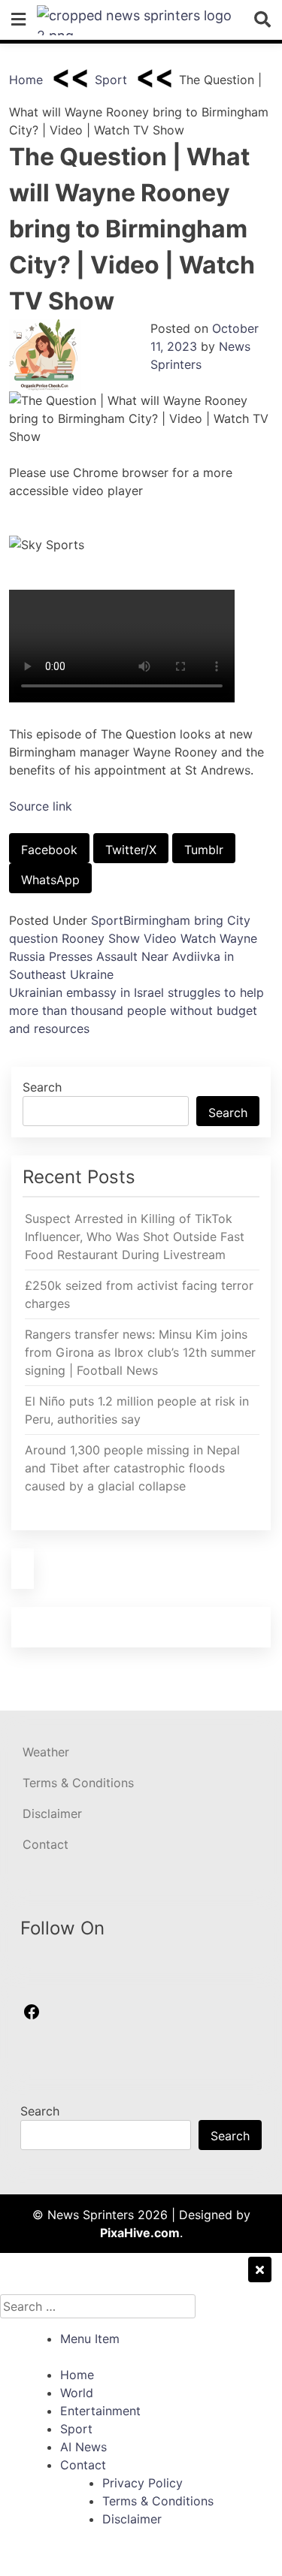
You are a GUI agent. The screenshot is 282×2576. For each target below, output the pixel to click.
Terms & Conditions (78, 1783)
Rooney (83, 938)
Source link (41, 806)
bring (209, 920)
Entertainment (100, 2411)
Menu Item (90, 2339)
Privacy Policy (143, 2483)
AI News (83, 2447)
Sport (111, 80)
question (33, 938)
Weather (46, 1752)
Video (160, 938)
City (239, 920)
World (77, 2393)
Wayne (238, 938)
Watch (198, 938)
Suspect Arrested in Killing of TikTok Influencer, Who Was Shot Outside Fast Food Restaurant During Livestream (135, 1237)
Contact (45, 1844)
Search (42, 1087)
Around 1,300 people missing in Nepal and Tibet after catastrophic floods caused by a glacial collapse (132, 1468)
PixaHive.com (140, 2233)
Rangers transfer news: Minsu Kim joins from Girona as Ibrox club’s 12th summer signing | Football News (140, 1352)
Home (26, 80)
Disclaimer (52, 1813)
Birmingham (157, 920)
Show (124, 938)
